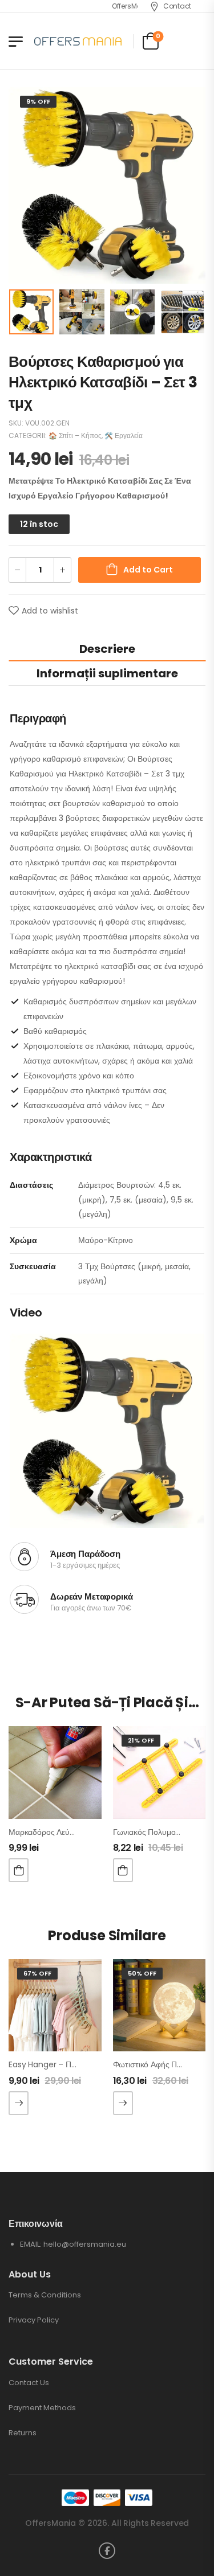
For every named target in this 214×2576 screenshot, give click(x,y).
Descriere (107, 649)
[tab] (107, 649)
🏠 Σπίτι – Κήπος (75, 436)
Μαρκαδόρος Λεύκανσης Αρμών (65, 1832)
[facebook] (107, 2551)
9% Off (38, 101)
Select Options (19, 2103)
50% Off (142, 1973)
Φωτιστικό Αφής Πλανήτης (160, 2064)
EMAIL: (32, 2244)
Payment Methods (42, 2408)
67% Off (37, 1973)
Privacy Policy (34, 2320)
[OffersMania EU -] (78, 41)
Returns (23, 2433)
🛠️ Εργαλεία (124, 436)
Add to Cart (148, 570)
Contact (177, 6)
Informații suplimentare (107, 673)
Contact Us (29, 2383)
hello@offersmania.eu (85, 2244)
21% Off (141, 1740)
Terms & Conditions (45, 2295)
